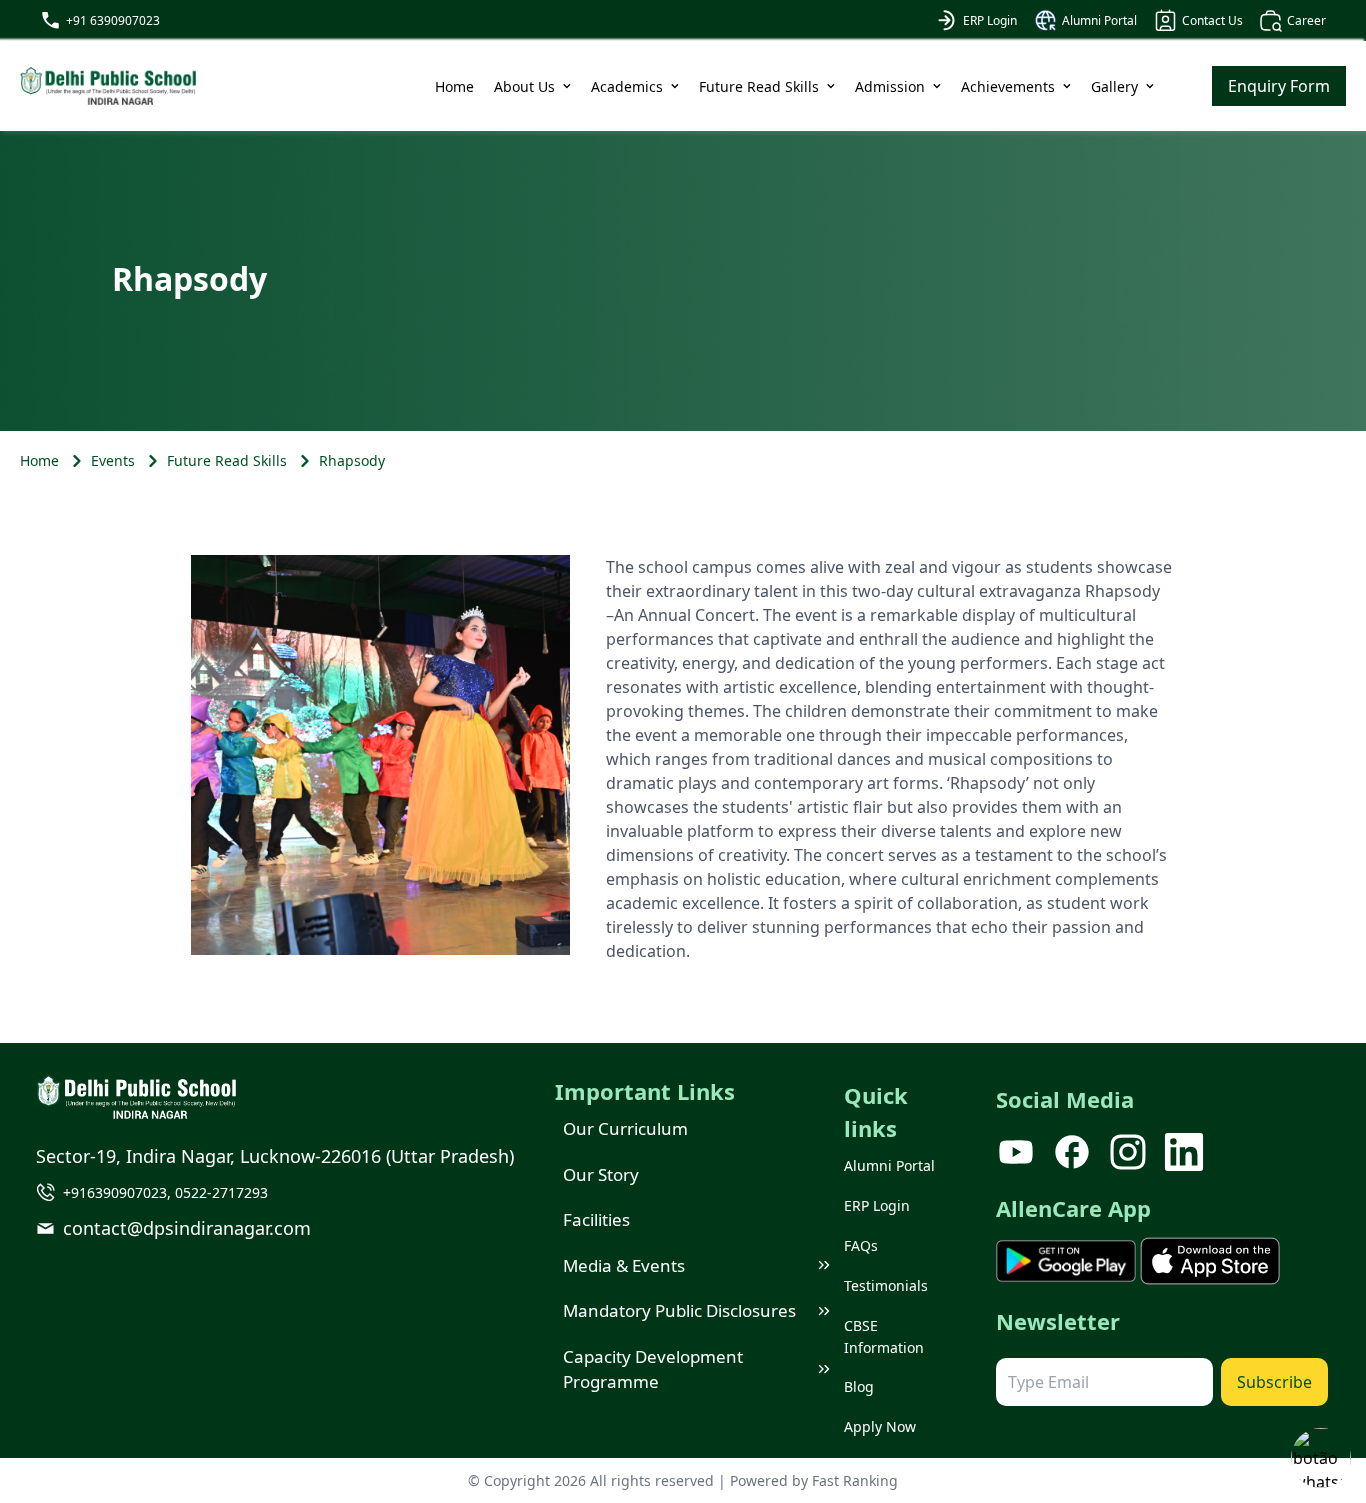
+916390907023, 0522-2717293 (165, 1192)
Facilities (596, 1219)
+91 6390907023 (113, 20)
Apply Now (880, 1426)
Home (454, 86)
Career (1306, 20)
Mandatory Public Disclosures (679, 1310)
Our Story (601, 1174)
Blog (859, 1386)
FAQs (861, 1245)
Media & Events (624, 1265)
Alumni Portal (1099, 20)
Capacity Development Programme (653, 1369)
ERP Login (990, 20)
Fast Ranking (855, 1480)
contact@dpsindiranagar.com (187, 1228)
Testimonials (886, 1285)
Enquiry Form (1279, 86)
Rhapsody (352, 460)
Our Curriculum (625, 1128)
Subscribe (1274, 1382)
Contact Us (1212, 20)
